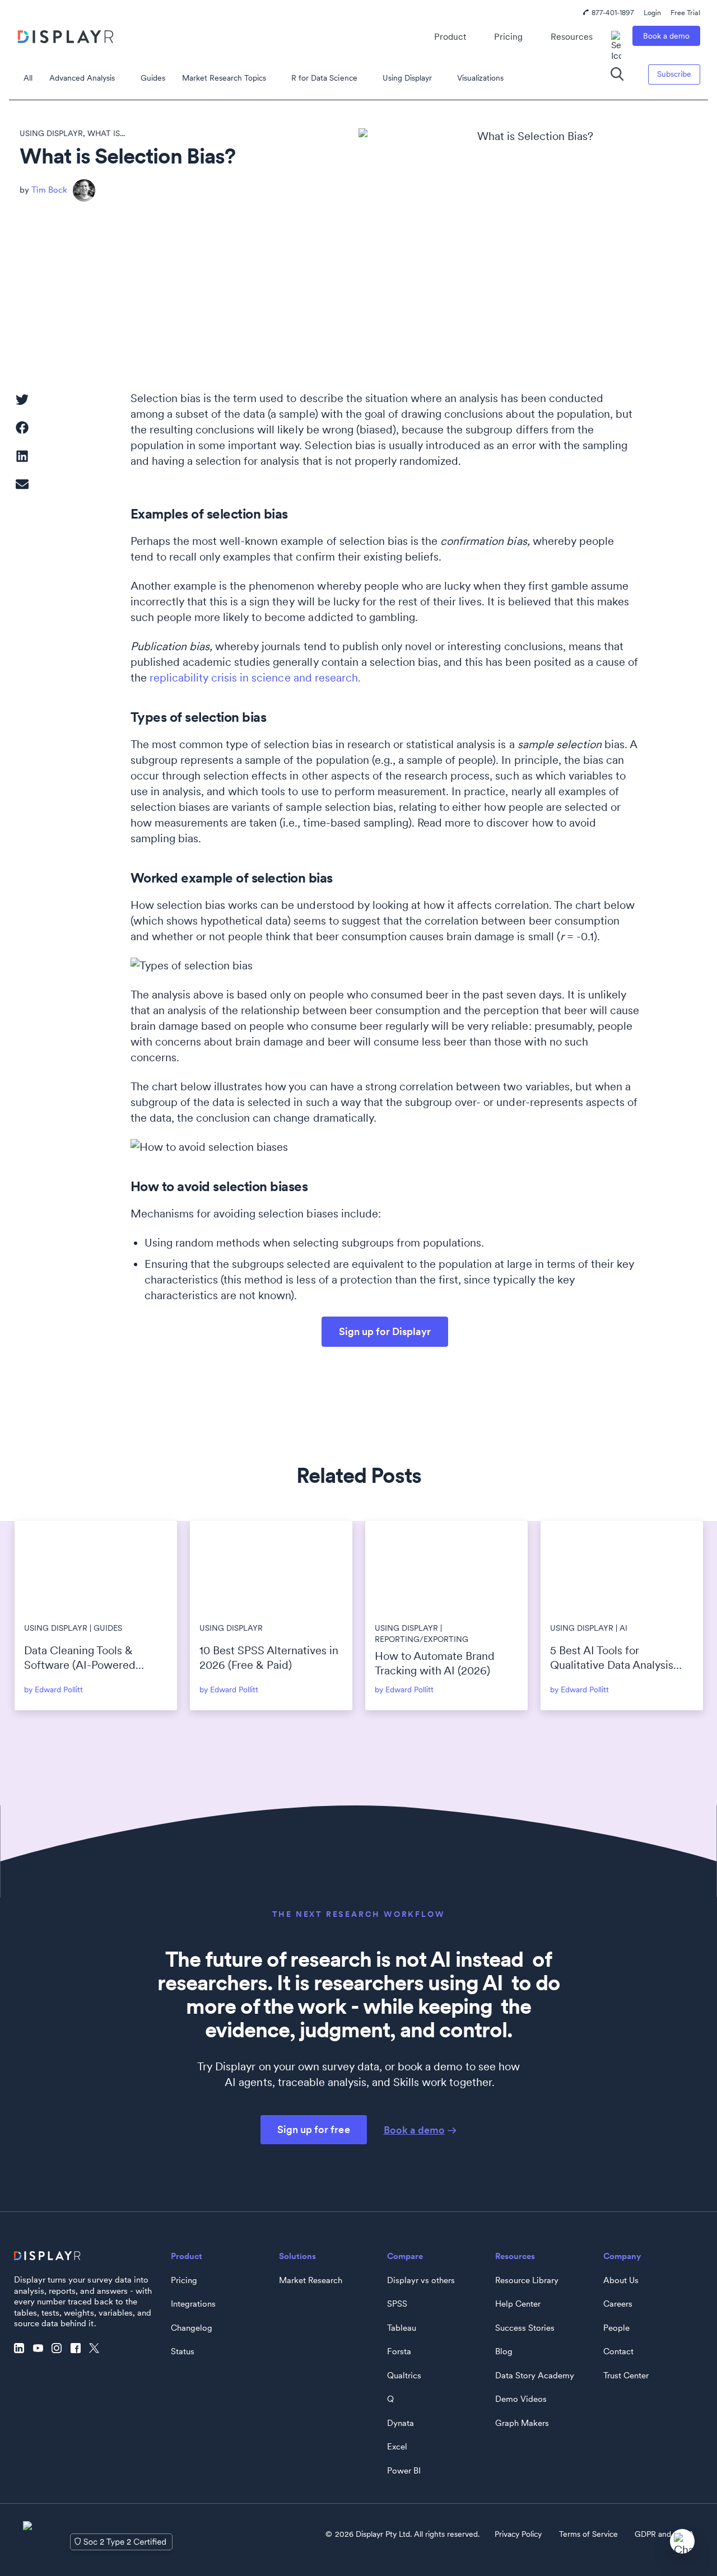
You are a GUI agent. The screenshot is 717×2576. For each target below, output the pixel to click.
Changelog (192, 2328)
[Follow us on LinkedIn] (22, 2349)
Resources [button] (572, 37)
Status (183, 2351)
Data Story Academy (535, 2376)
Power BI (404, 2471)
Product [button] (450, 37)
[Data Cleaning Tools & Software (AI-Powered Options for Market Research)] (96, 1567)
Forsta (399, 2351)
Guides (153, 78)
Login (652, 13)
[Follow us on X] (97, 2349)
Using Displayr (407, 78)
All (28, 78)
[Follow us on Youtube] (41, 2349)
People (616, 2328)
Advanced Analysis (82, 78)
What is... (106, 133)
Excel (397, 2447)
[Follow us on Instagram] (59, 2349)
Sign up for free (313, 2129)
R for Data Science (324, 78)
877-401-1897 (613, 13)
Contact (618, 2351)
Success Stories (525, 2328)
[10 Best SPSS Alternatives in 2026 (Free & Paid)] (271, 1567)
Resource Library (527, 2280)
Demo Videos (521, 2399)
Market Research (311, 2280)
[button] (22, 399)
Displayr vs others (421, 2280)
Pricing (508, 37)
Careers (618, 2304)
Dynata (401, 2423)
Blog (504, 2351)
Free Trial (685, 13)
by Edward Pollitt (53, 1690)
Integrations (193, 2304)
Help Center (518, 2304)
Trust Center (626, 2376)
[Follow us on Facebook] (78, 2349)
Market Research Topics (224, 78)
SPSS (397, 2304)
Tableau (402, 2328)
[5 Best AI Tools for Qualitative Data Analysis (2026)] (622, 1567)
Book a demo (666, 36)
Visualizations (480, 78)
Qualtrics (404, 2376)
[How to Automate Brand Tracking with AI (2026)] (446, 1567)
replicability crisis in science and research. (255, 678)
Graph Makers (522, 2423)
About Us (621, 2280)
